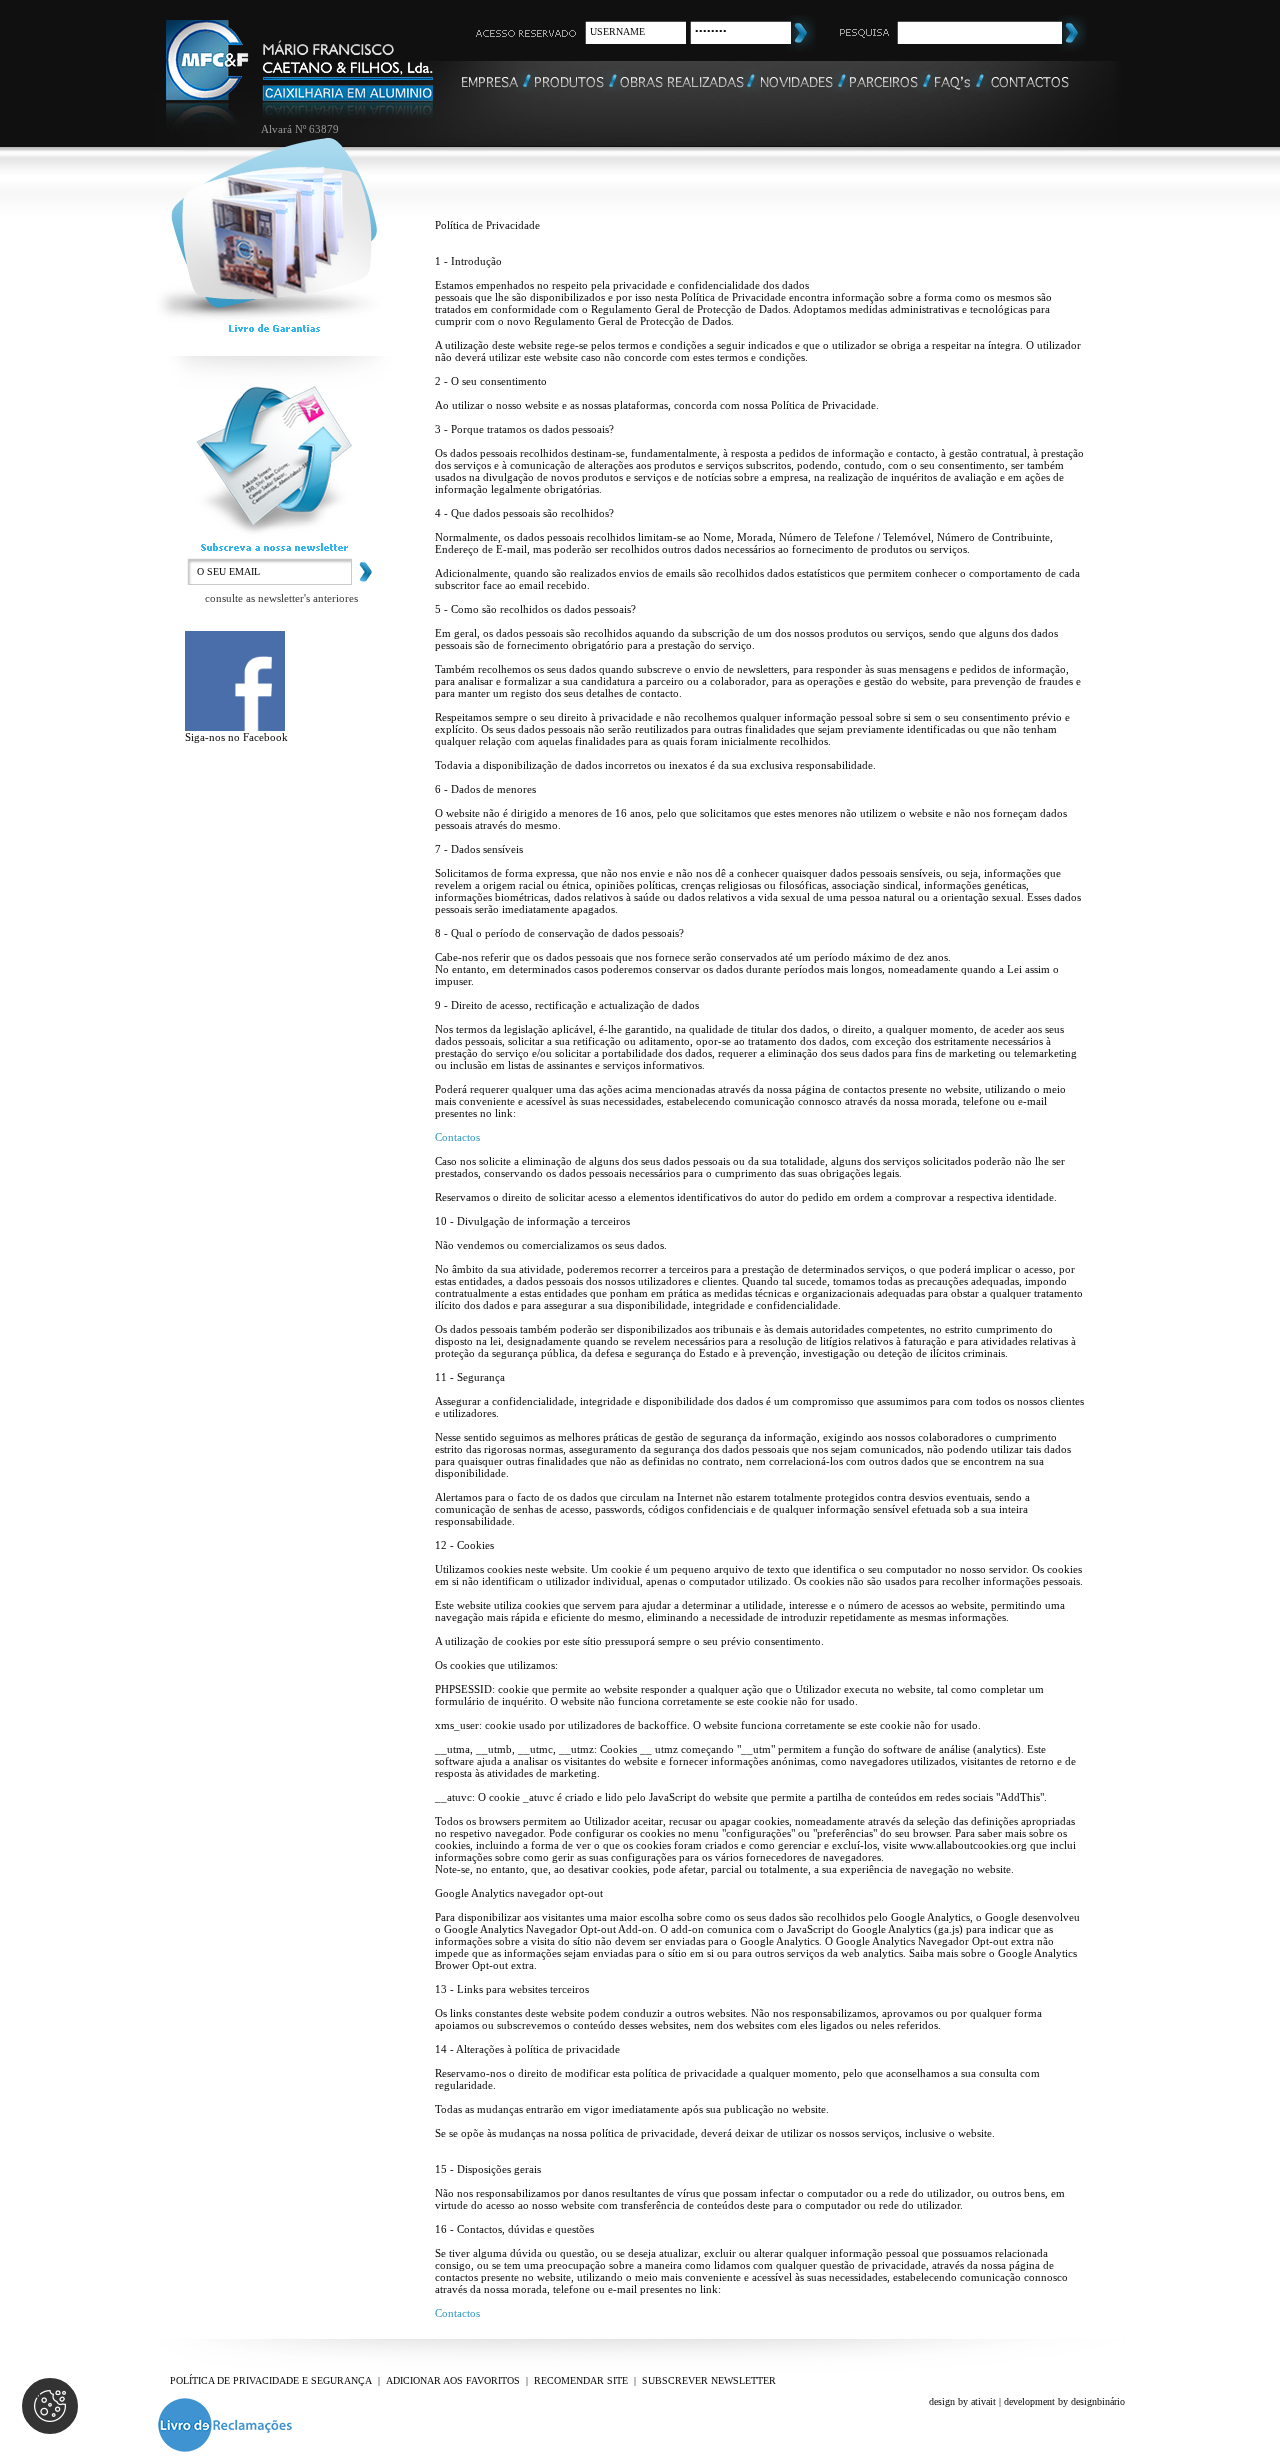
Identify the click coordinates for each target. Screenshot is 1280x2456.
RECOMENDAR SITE (581, 2380)
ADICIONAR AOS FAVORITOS (453, 2380)
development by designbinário (1064, 2401)
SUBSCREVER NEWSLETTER (709, 2380)
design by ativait (962, 2401)
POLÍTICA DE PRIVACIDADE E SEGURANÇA (271, 2380)
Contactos (457, 1137)
